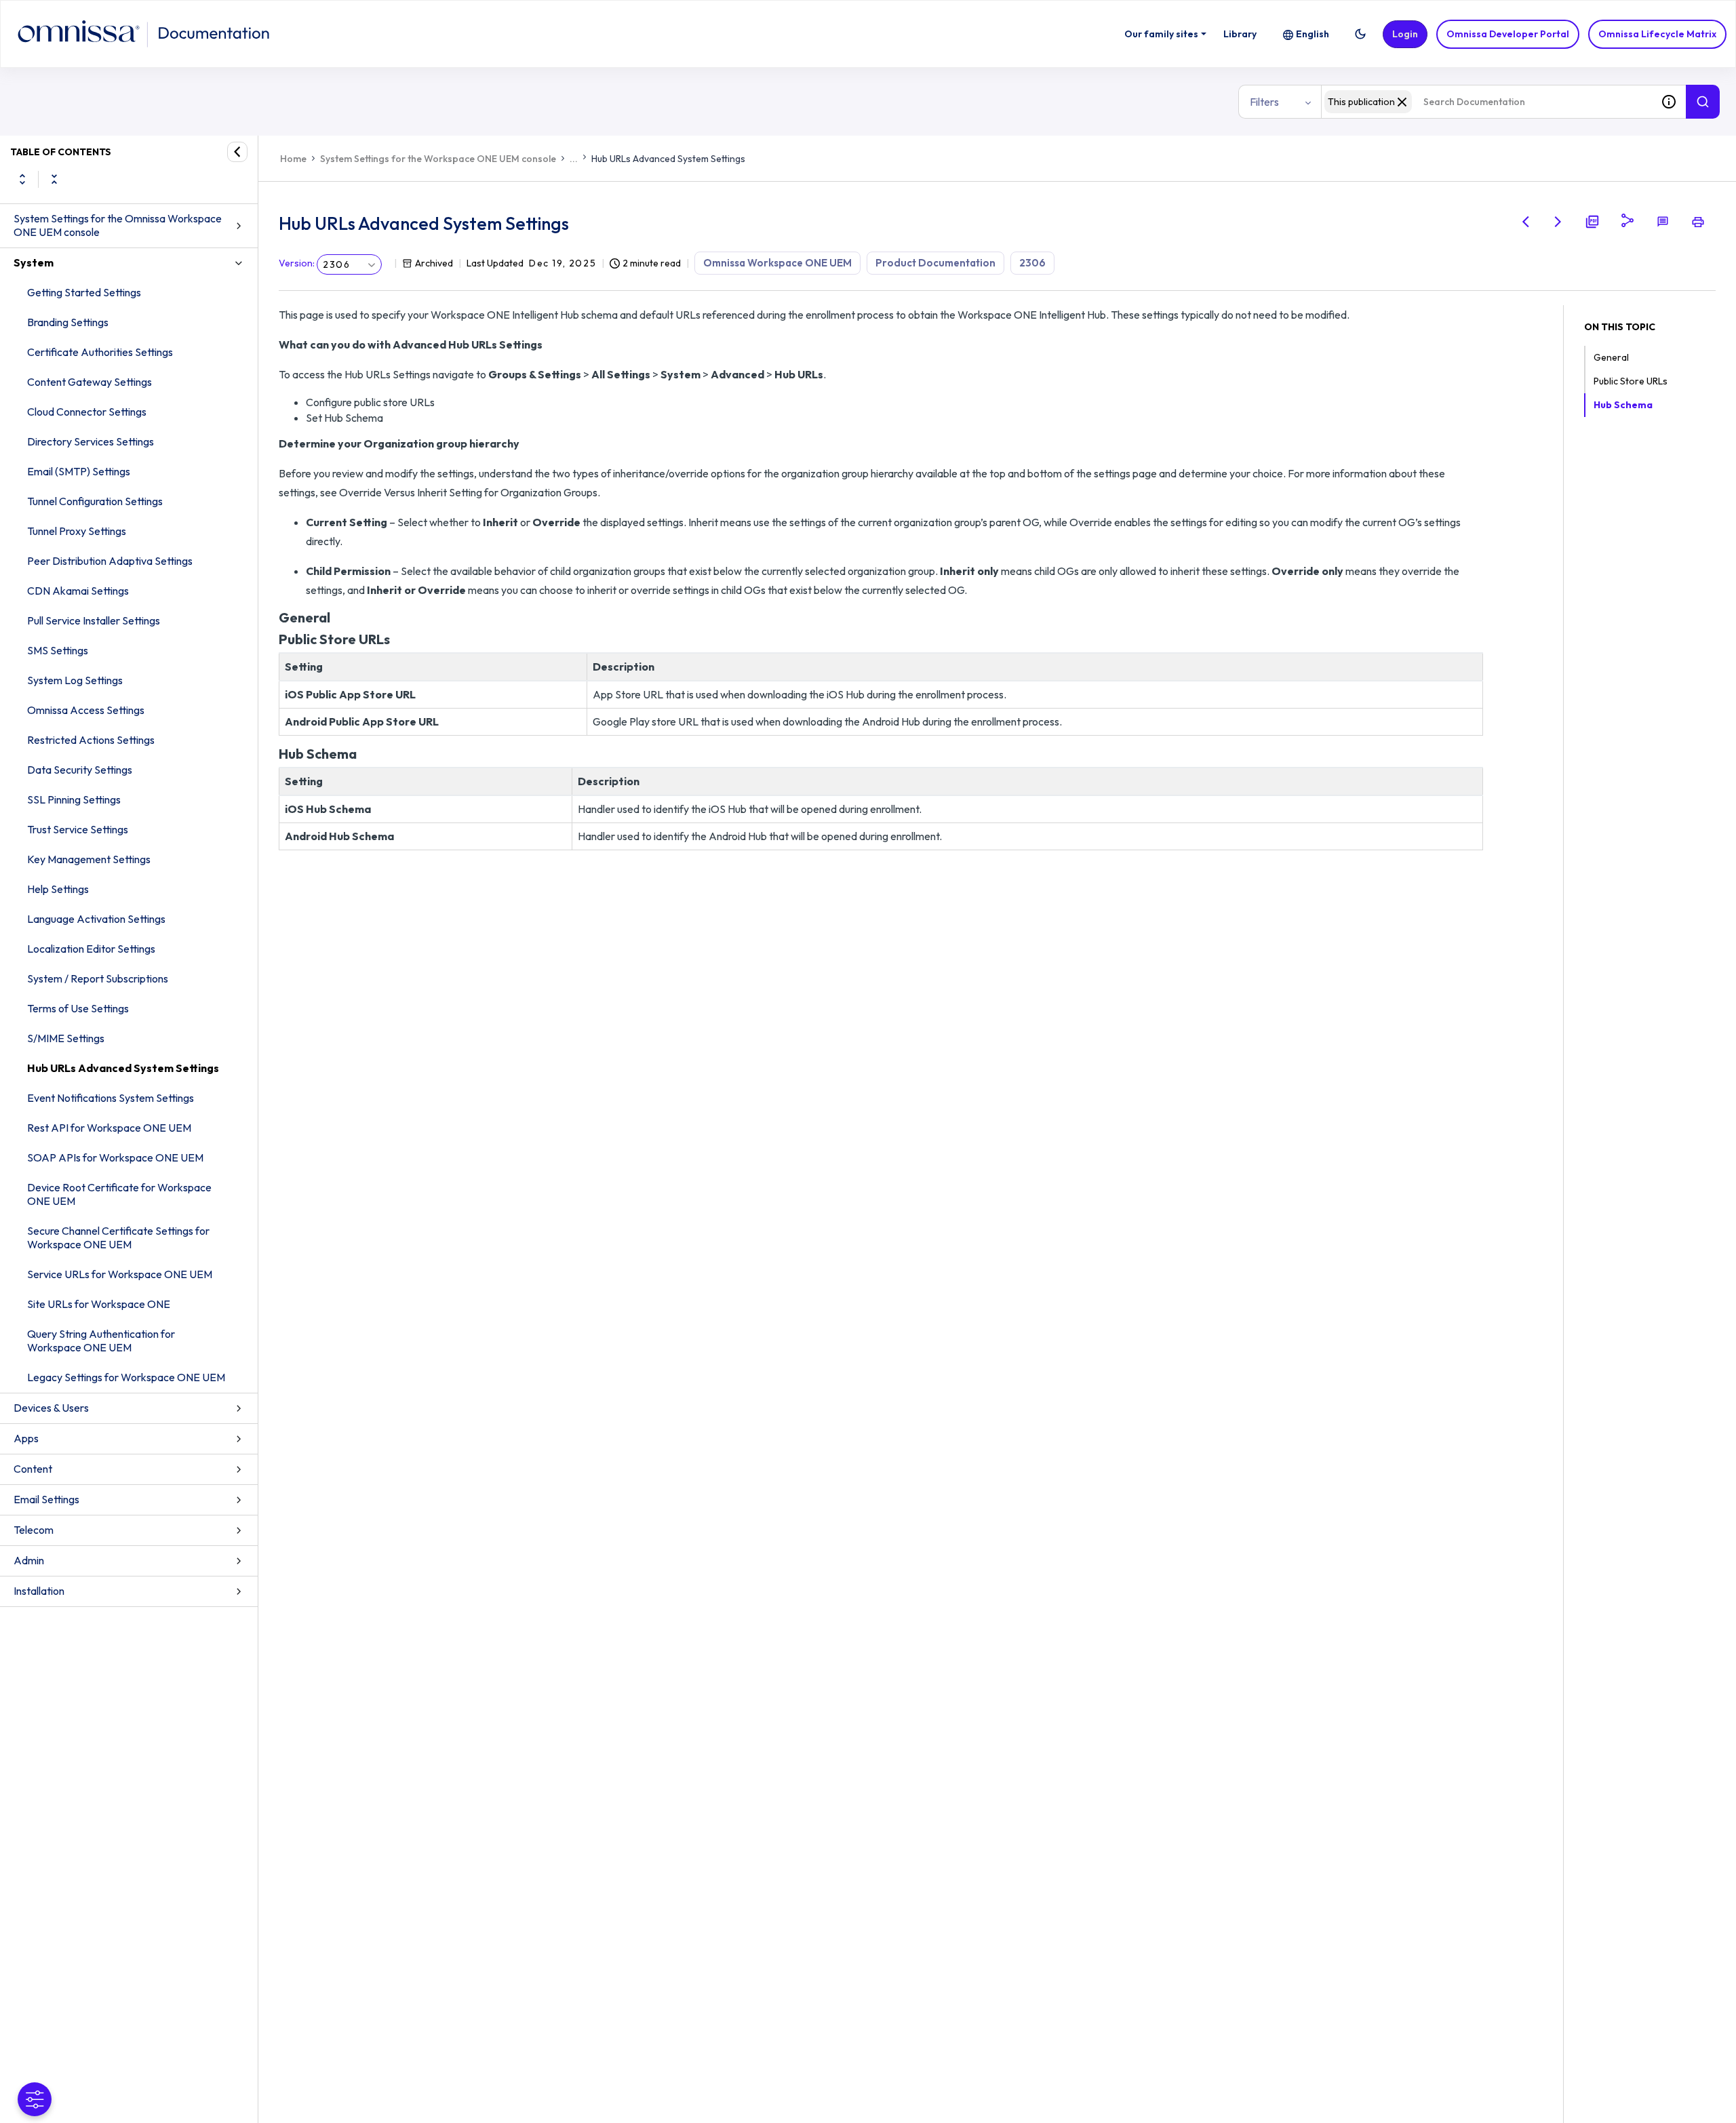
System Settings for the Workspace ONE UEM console (438, 159)
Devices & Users (51, 1408)
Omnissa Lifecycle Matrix (1657, 34)
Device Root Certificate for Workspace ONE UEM (119, 1194)
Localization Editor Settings (91, 949)
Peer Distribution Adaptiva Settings (110, 561)
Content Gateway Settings (90, 382)
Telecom (34, 1530)
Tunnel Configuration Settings (95, 501)
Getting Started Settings (84, 292)
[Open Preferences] (35, 2099)
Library (1240, 34)
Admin (29, 1560)
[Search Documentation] (1703, 102)
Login (1405, 34)
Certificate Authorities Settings (100, 352)
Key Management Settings (89, 859)
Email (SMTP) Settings (79, 471)
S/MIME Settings (66, 1038)
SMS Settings (58, 650)
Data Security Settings (80, 770)
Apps (26, 1438)
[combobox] (1486, 102)
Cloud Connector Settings (87, 412)
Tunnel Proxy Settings (77, 531)
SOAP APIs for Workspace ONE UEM (115, 1157)
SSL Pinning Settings (74, 799)
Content (33, 1469)
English (1313, 34)
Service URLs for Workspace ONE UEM (120, 1274)
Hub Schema (1623, 405)
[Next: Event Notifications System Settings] (1558, 222)
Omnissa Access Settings (86, 710)
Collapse (54, 179)
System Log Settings (75, 680)
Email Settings (46, 1499)
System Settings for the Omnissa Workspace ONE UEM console (118, 225)
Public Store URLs (1631, 381)
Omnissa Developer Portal (1508, 34)
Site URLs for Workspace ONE (99, 1304)
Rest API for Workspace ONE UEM (109, 1128)
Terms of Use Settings (78, 1008)
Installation (39, 1591)
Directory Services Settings (91, 441)
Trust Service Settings (78, 829)
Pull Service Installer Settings (94, 620)
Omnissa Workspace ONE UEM (777, 263)
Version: (297, 263)
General (1611, 357)
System (34, 262)
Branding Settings (68, 322)
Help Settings (58, 889)
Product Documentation (935, 263)
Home (293, 159)
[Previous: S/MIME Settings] (1526, 222)
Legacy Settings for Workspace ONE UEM (126, 1377)
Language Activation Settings (96, 919)
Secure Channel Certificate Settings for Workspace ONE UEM (118, 1237)
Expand (22, 179)
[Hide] (237, 152)
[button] (1360, 34)
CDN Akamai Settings (78, 591)
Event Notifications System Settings (111, 1098)
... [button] (574, 159)
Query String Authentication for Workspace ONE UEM (101, 1341)
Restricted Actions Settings (91, 740)
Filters (1264, 102)
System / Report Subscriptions (98, 978)
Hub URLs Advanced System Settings (123, 1068)
